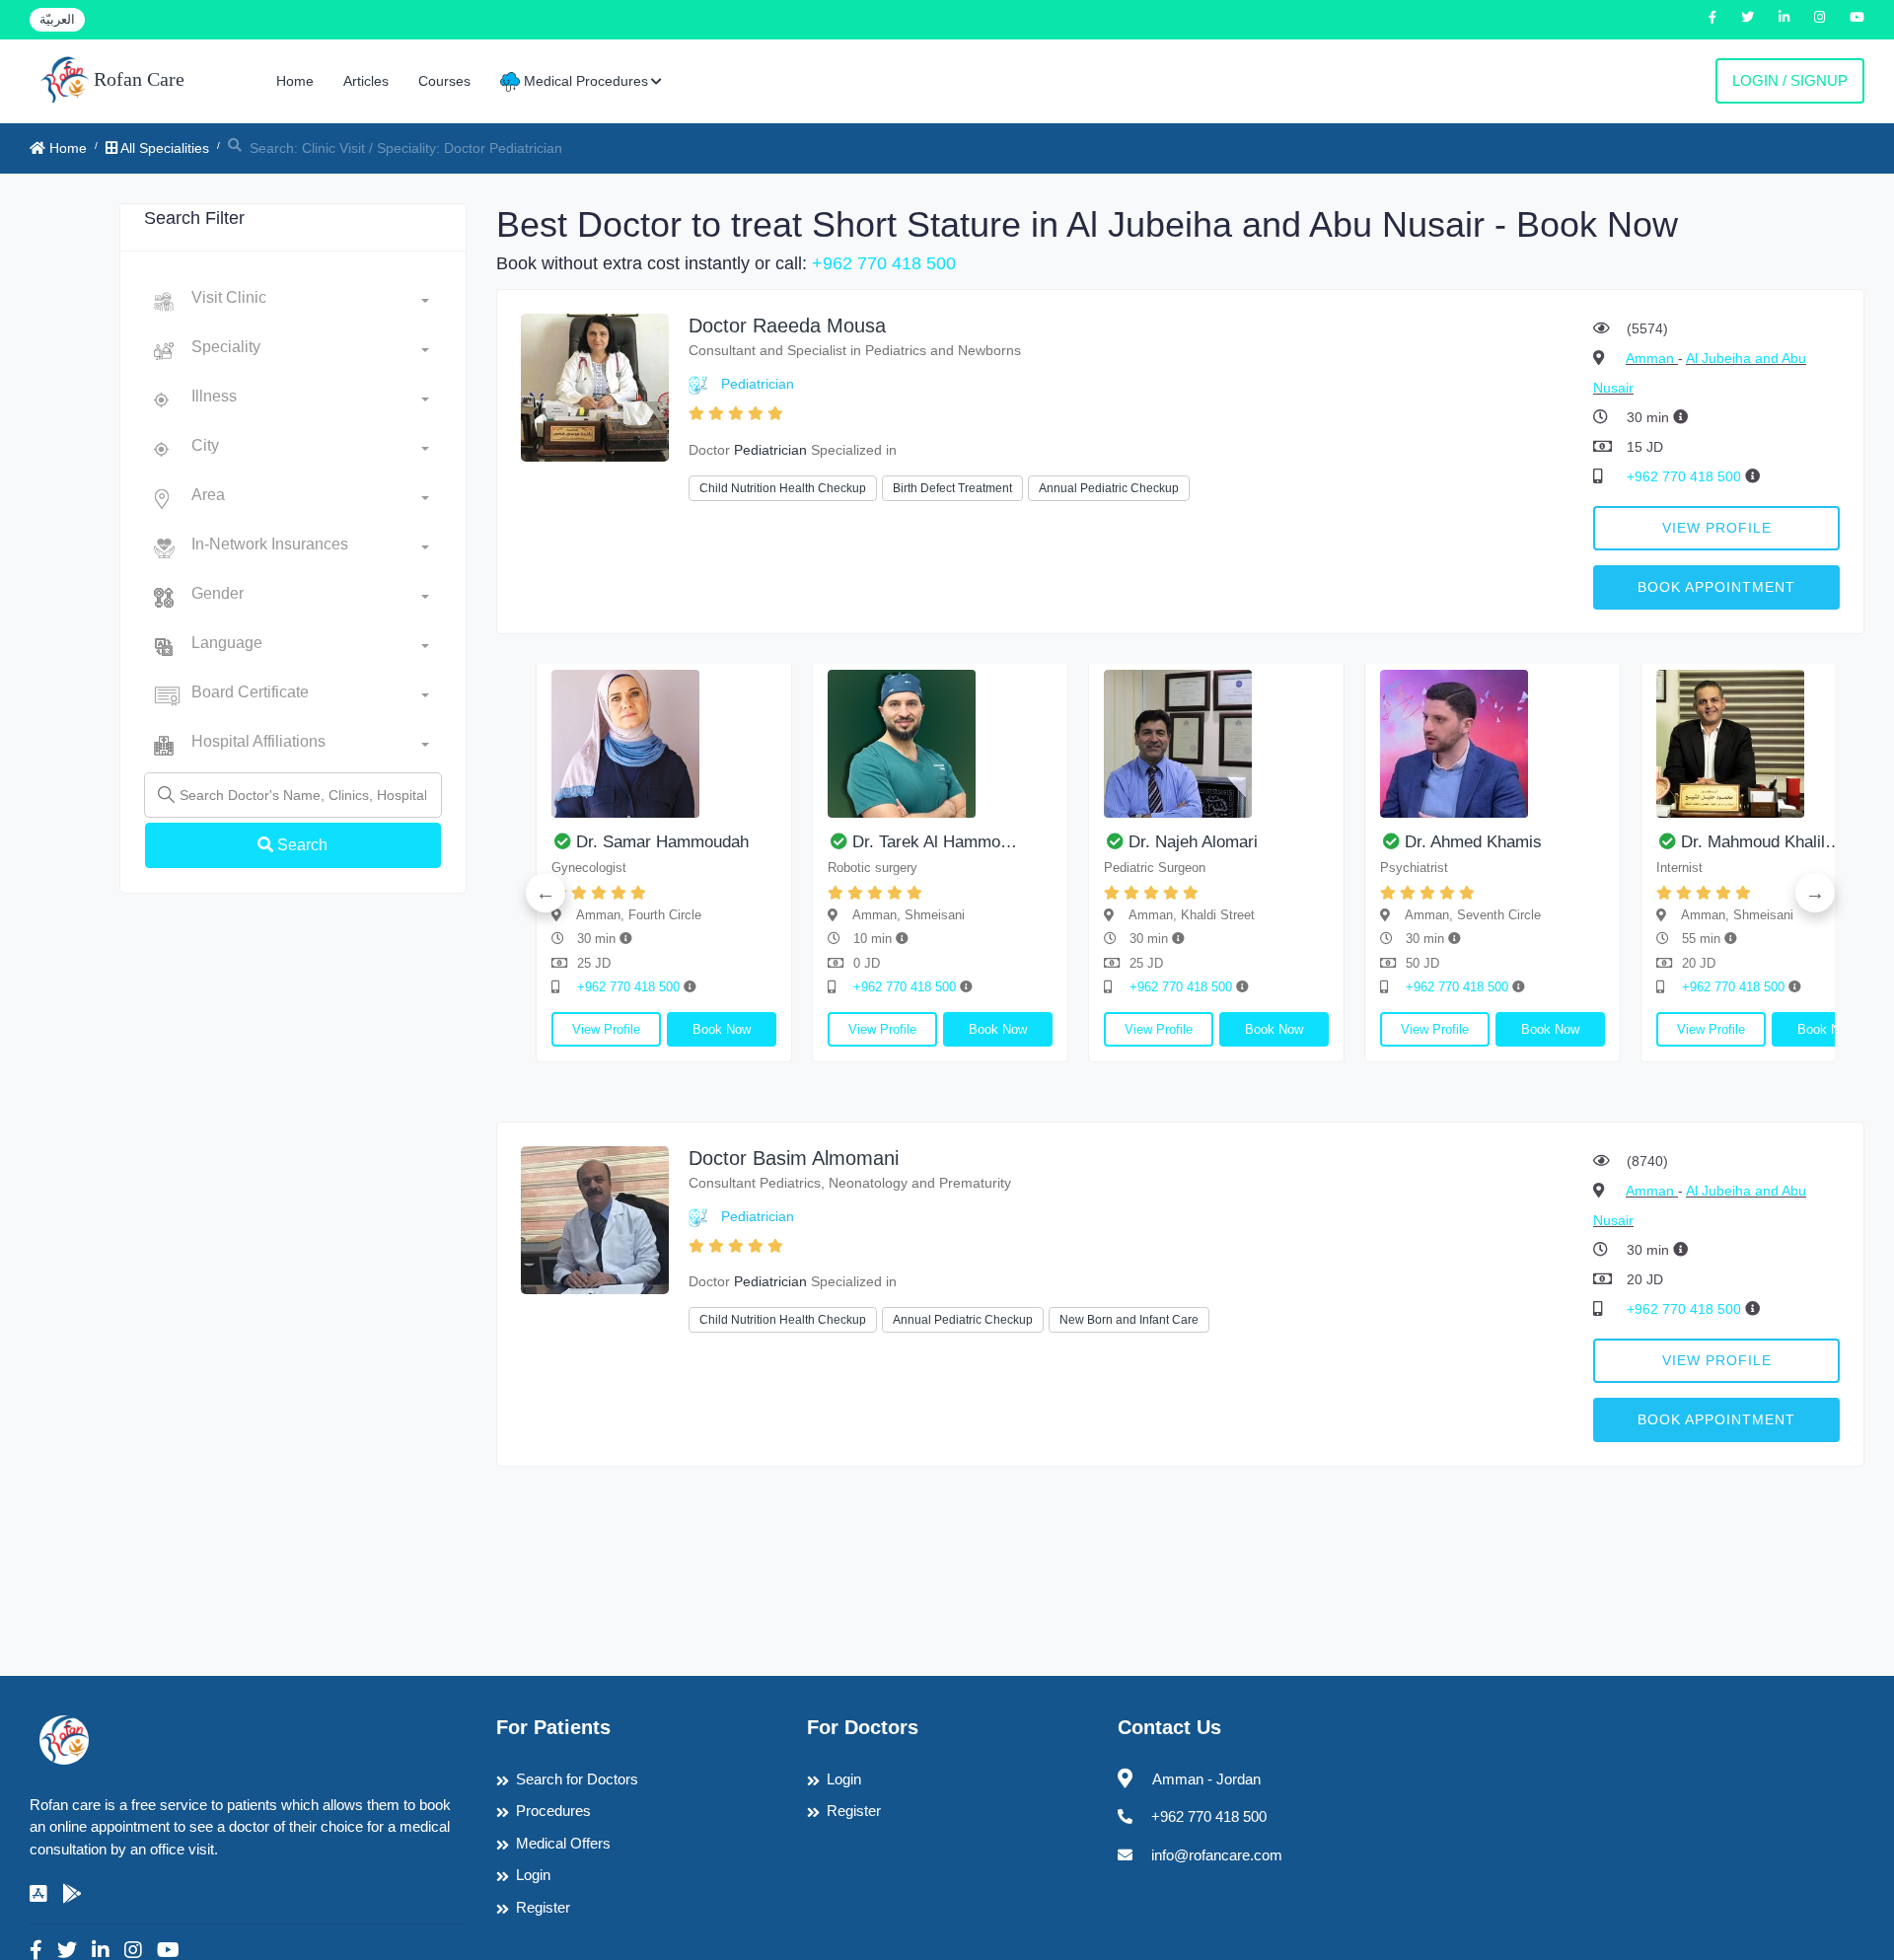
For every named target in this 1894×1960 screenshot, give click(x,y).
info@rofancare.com (1217, 1855)
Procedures (553, 1811)
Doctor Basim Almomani (794, 1158)
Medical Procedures (584, 81)
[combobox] (310, 302)
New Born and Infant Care (1129, 1320)
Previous (546, 893)
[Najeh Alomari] (1216, 744)
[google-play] (72, 1894)
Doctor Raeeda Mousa (787, 326)
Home (295, 81)
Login (533, 1875)
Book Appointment (1716, 587)
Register (543, 1907)
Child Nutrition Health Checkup (783, 488)
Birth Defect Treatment (952, 488)
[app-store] (38, 1894)
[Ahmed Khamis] (1493, 744)
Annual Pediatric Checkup (1109, 488)
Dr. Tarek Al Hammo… (935, 842)
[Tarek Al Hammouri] (940, 744)
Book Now (722, 1029)
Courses (444, 81)
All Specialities (163, 148)
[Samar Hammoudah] (664, 744)
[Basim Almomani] (595, 1219)
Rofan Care (137, 79)
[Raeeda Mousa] (595, 386)
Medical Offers (563, 1843)
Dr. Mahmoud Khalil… (1761, 842)
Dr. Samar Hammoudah (662, 842)
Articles (366, 81)
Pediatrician (758, 384)
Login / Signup (1790, 80)
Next (1815, 893)
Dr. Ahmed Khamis (1473, 842)
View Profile (1717, 528)
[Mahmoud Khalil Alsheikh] (1769, 744)
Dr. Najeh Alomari (1193, 842)
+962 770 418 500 (884, 263)
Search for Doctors (577, 1779)
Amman (1652, 358)
